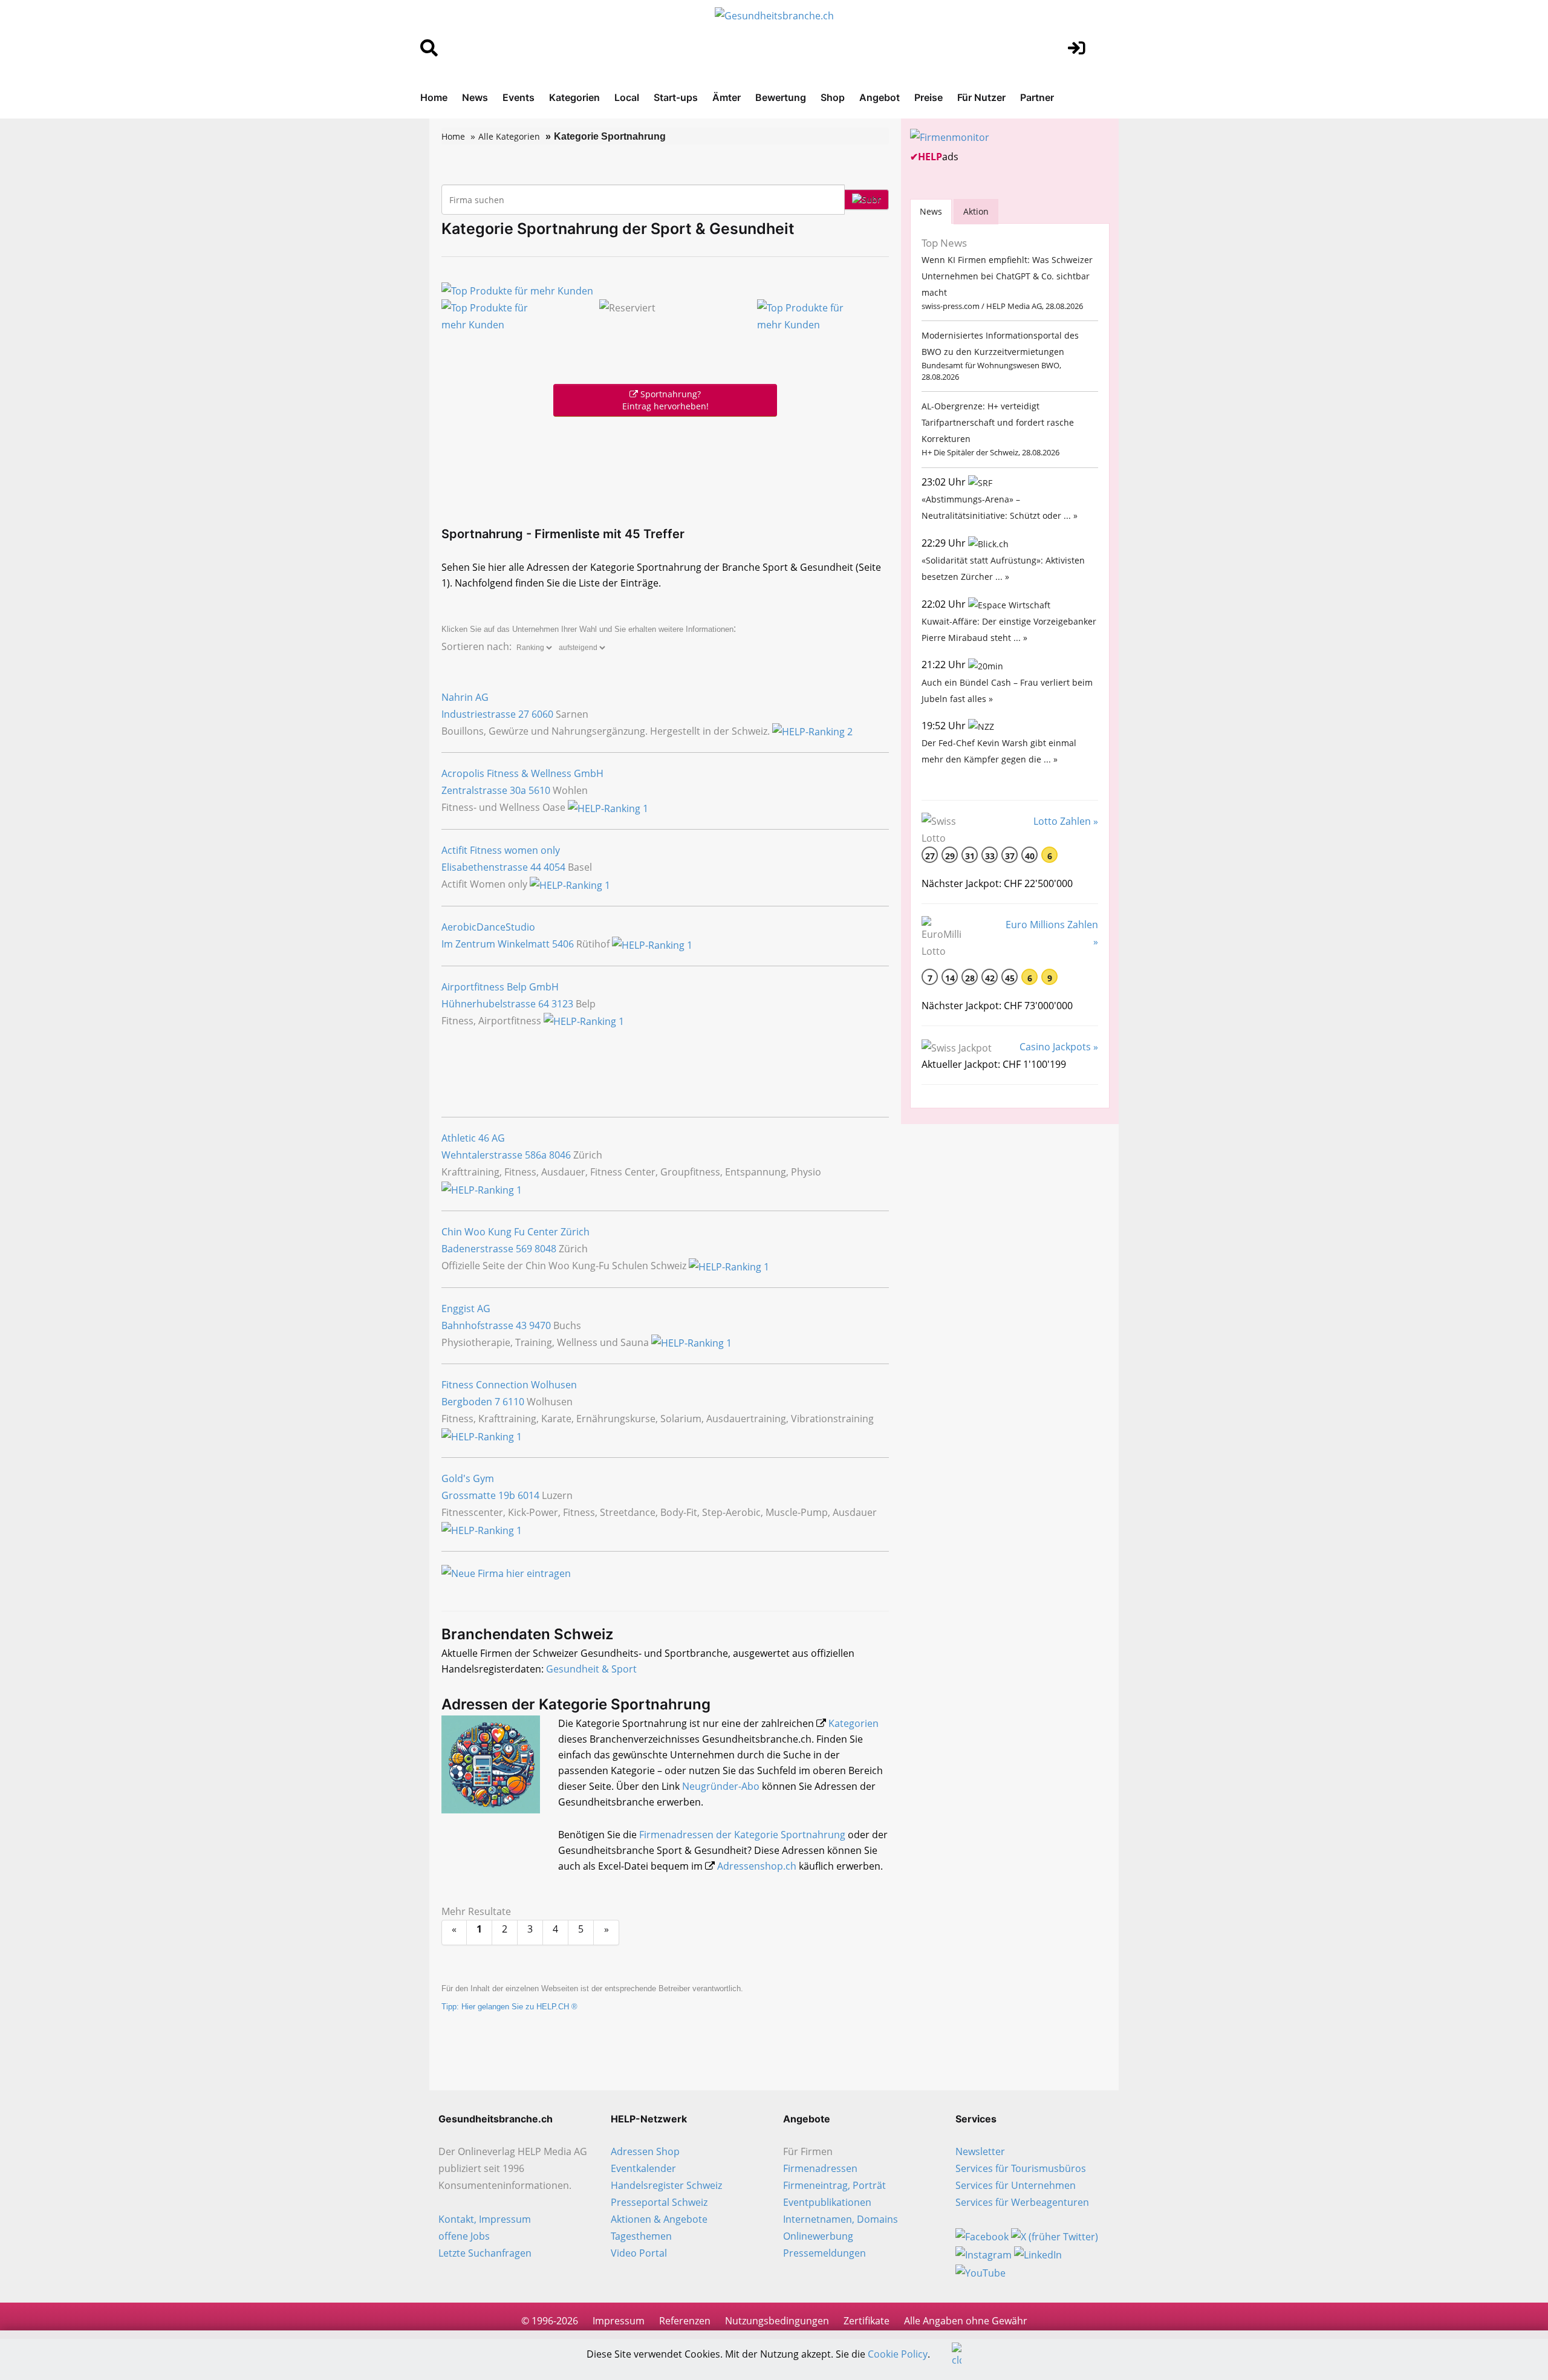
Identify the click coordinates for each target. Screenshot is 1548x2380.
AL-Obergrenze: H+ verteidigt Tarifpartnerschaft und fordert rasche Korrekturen (998, 422)
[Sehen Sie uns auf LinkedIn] (1038, 2254)
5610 (539, 790)
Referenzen (685, 2321)
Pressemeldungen (824, 2253)
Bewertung (781, 97)
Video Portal (639, 2253)
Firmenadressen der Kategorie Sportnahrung (742, 1835)
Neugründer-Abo (721, 1786)
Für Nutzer (981, 97)
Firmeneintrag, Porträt (834, 2185)
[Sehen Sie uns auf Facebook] (982, 2236)
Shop (833, 97)
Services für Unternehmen (1016, 2185)
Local (627, 97)
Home (434, 97)
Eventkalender (643, 2168)
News (475, 97)
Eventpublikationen (827, 2202)
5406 (563, 944)
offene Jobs (464, 2236)
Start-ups (676, 97)
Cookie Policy (898, 2354)
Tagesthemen (641, 2236)
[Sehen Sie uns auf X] (1055, 2236)
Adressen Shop (645, 2151)
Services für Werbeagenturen (1022, 2202)
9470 (540, 1325)
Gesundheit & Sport (591, 1669)
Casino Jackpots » (1059, 1047)
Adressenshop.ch (757, 1866)
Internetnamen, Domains (841, 2219)
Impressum (619, 2321)
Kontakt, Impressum (485, 2219)
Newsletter (980, 2151)
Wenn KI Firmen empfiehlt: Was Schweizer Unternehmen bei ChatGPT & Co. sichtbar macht (1007, 276)
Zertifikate (867, 2321)
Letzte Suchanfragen (485, 2253)
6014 (528, 1495)
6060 (542, 714)
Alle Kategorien (509, 136)
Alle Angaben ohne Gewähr (966, 2321)
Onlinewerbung (818, 2236)
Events (519, 97)
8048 (545, 1249)
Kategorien (574, 97)
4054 (554, 867)
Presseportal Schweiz (659, 2202)
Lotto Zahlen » (1066, 821)
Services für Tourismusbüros (1021, 2168)
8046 (560, 1155)
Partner (1037, 97)
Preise (928, 97)
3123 (562, 1004)
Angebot (880, 97)
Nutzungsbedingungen (777, 2321)
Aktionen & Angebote (659, 2219)
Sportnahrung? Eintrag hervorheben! (665, 400)
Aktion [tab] (976, 211)
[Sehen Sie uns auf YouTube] (981, 2272)
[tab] (931, 211)
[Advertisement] (665, 469)
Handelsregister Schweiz (666, 2185)
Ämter (727, 97)
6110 (513, 1402)
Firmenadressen (820, 2168)
